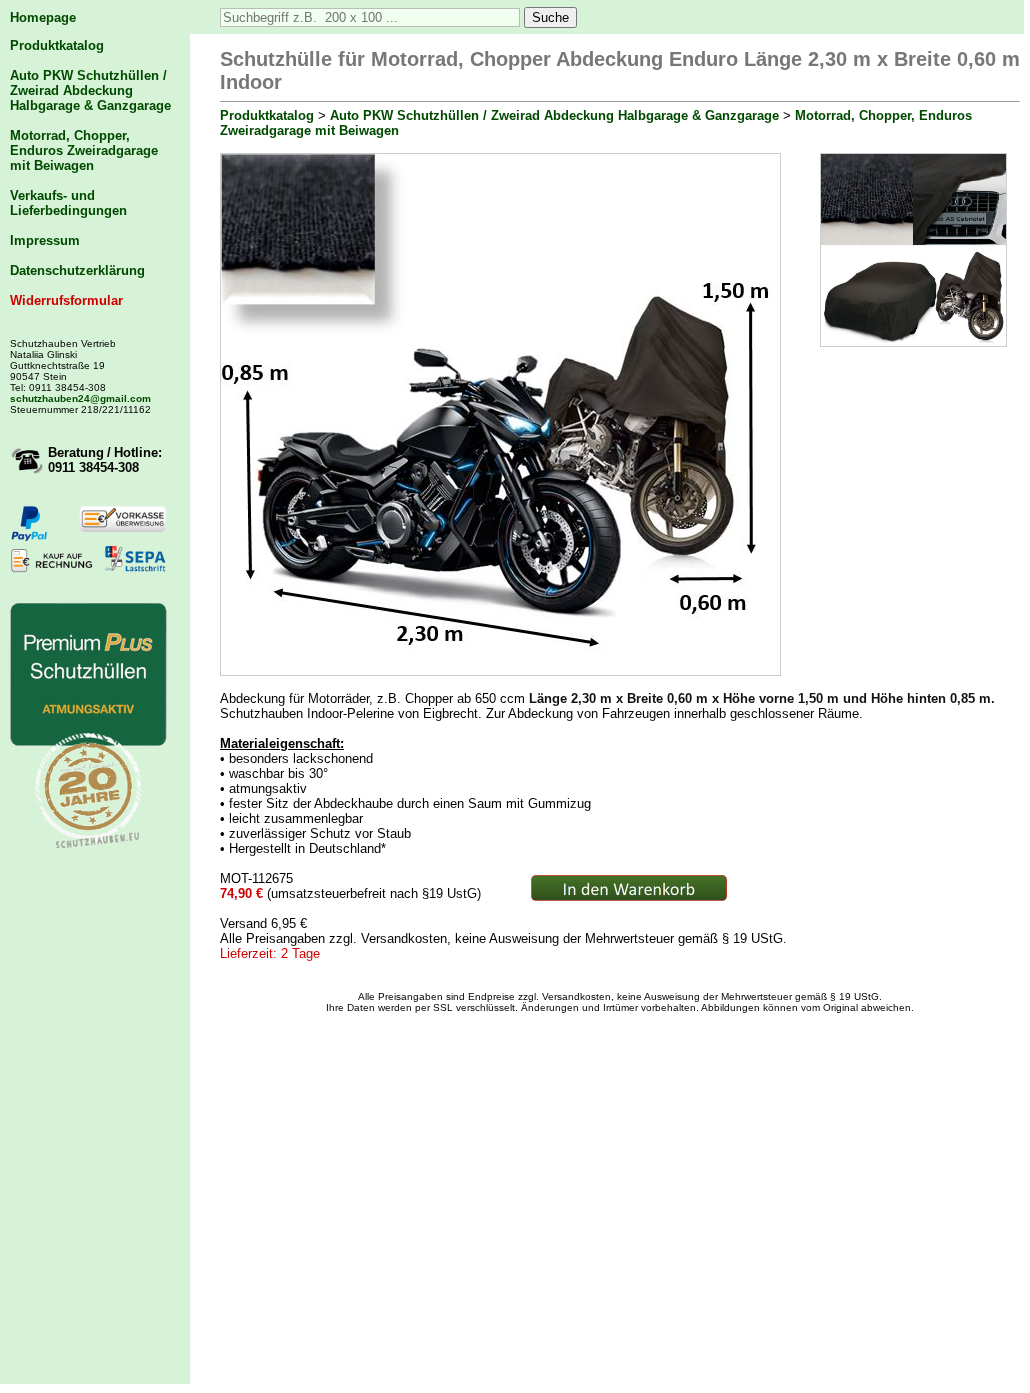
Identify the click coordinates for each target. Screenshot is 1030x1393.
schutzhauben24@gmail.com (80, 398)
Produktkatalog (57, 45)
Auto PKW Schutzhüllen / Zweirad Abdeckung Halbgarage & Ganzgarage (90, 90)
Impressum (45, 240)
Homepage (43, 17)
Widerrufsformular (66, 300)
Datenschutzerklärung (77, 270)
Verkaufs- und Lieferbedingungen (68, 203)
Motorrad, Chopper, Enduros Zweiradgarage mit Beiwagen (84, 150)
